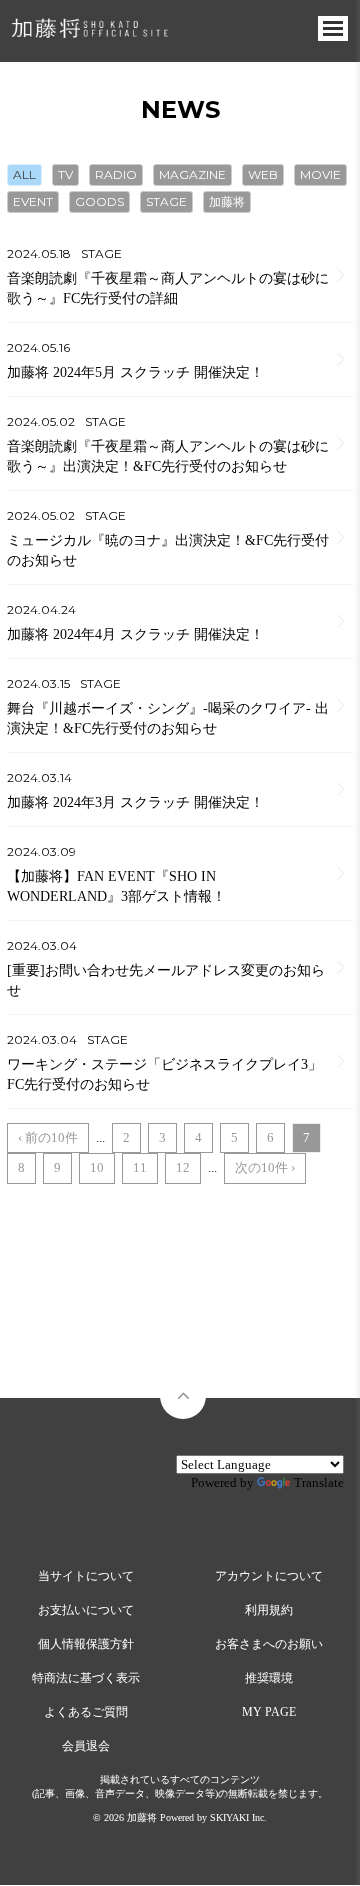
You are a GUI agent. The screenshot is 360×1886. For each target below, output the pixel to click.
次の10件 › (265, 1167)
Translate (319, 1482)
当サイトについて (86, 1576)
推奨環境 (269, 1678)
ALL (24, 174)
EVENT (33, 201)
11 (140, 1167)
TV (65, 174)
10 (97, 1167)
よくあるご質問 (86, 1712)
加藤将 (227, 201)
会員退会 (86, 1746)
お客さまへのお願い (269, 1644)
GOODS (99, 201)
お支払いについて (86, 1610)
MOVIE (320, 174)
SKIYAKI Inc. (238, 1817)
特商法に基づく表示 (86, 1678)
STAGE (166, 201)
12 (183, 1167)
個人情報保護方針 (86, 1644)
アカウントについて (269, 1576)
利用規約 (269, 1610)
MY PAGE (269, 1712)
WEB (263, 174)
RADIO (116, 174)
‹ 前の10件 (48, 1137)
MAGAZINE (192, 174)
